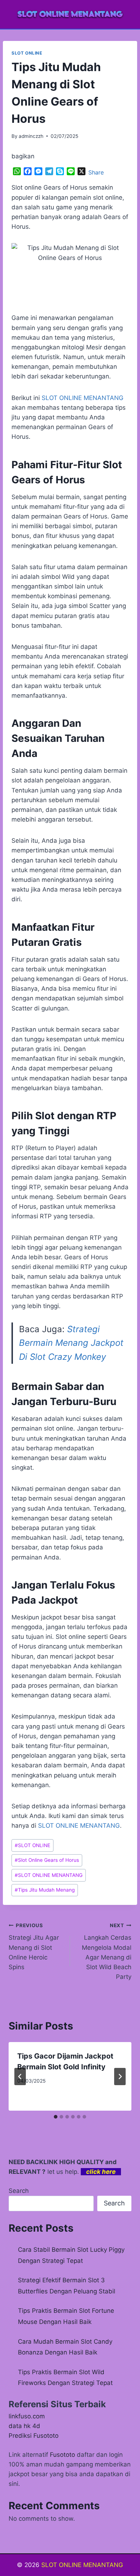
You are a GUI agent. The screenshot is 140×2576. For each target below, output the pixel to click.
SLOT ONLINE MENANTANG (79, 1826)
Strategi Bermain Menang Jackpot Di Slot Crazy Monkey (71, 1343)
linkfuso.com (27, 2416)
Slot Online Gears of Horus (47, 1860)
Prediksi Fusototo (34, 2436)
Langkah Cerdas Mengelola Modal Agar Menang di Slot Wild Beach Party (107, 1951)
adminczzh (31, 136)
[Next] (120, 2077)
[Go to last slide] (20, 2077)
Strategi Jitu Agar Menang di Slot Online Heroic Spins (34, 1947)
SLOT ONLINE (27, 53)
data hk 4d (24, 2426)
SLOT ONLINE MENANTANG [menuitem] (83, 398)
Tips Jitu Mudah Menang (45, 1890)
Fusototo (62, 2455)
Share (96, 172)
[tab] (56, 2117)
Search (19, 2191)
